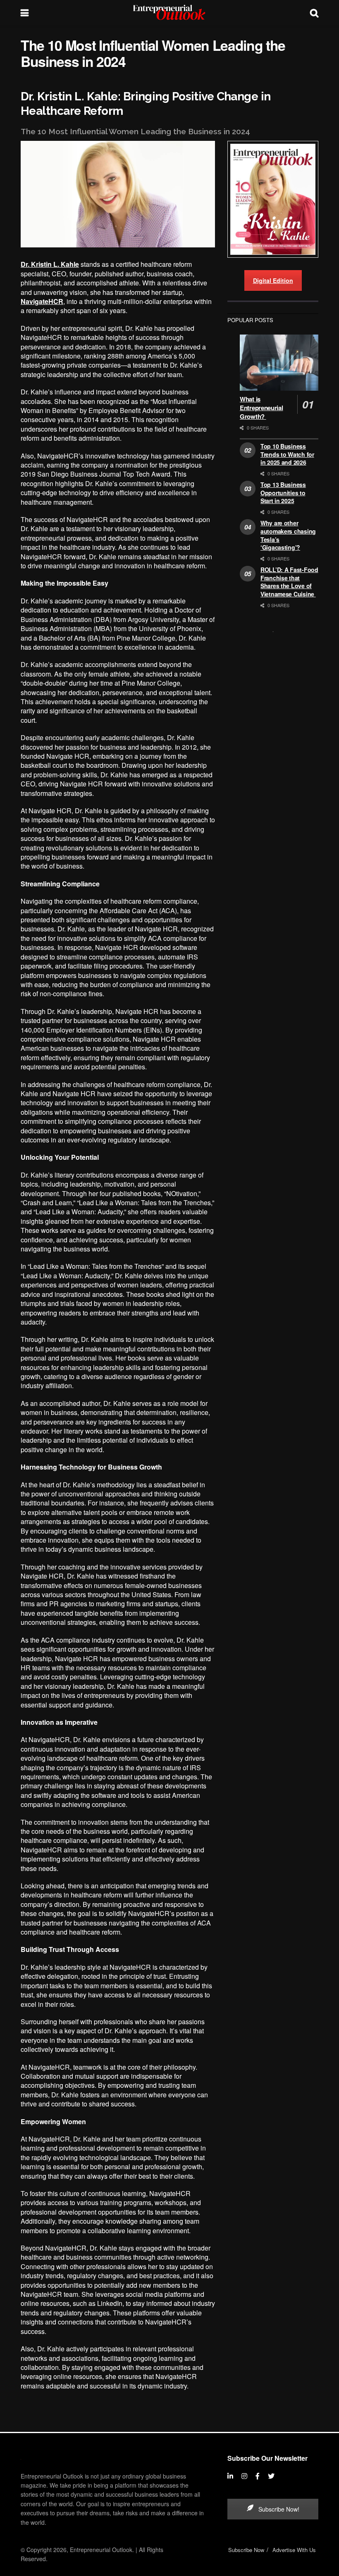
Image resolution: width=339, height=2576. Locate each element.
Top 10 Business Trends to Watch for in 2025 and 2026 (287, 454)
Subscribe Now (246, 2550)
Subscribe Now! (278, 2509)
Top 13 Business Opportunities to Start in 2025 (283, 493)
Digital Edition (273, 280)
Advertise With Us (294, 2550)
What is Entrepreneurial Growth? (261, 408)
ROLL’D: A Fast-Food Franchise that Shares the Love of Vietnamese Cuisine (289, 582)
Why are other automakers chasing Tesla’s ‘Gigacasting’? (288, 535)
